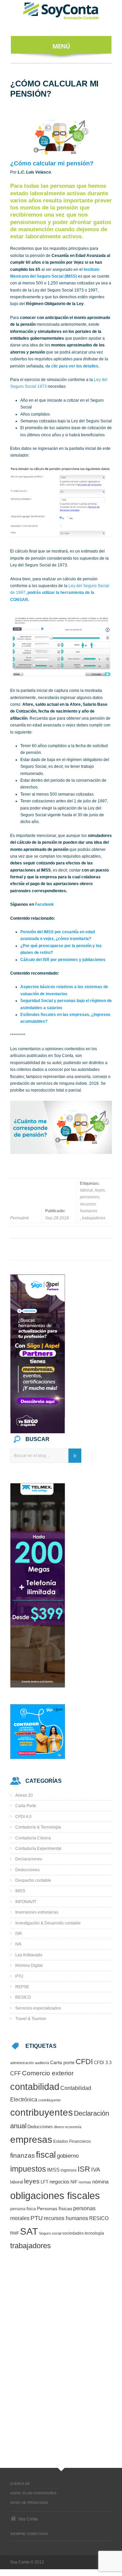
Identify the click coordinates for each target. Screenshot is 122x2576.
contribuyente (49, 2100)
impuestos (28, 2169)
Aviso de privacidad (29, 2503)
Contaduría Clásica (33, 1838)
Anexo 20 (24, 1795)
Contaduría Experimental (38, 1849)
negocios (59, 2182)
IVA (18, 1944)
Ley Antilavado (29, 1955)
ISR (19, 1934)
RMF (15, 2233)
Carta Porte (26, 1806)
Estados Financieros (72, 2141)
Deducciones (27, 1870)
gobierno (68, 2156)
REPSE (22, 1987)
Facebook (44, 904)
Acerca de (20, 2484)
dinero (59, 2127)
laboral (86, 1190)
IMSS (20, 1891)
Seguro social (50, 2233)
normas (85, 2182)
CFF (16, 2073)
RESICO (23, 1997)
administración (22, 2063)
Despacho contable (33, 1880)
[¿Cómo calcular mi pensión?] (61, 136)
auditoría (42, 2063)
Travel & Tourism (31, 2019)
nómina (100, 2182)
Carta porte (62, 2063)
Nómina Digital (29, 1965)
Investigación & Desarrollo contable (48, 1923)
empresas (31, 2140)
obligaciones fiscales (55, 2195)
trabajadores (94, 1218)
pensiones (90, 1197)
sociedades (73, 2233)
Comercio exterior (48, 2073)
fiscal (46, 2155)
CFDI (84, 2062)
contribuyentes (42, 2112)
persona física (23, 2209)
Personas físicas (55, 2209)
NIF (74, 2182)
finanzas (23, 2155)
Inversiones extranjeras (37, 1912)
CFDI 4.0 (23, 1817)
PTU (19, 1976)
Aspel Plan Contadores (33, 2493)
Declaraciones (29, 1859)
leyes (100, 1190)
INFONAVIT (26, 1902)
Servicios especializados (38, 2008)
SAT (29, 2231)
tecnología (94, 2233)
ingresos (69, 2170)
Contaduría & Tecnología (38, 1827)
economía (73, 2127)
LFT (45, 2182)
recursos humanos (89, 1207)
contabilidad (35, 2087)
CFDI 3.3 (103, 2063)
